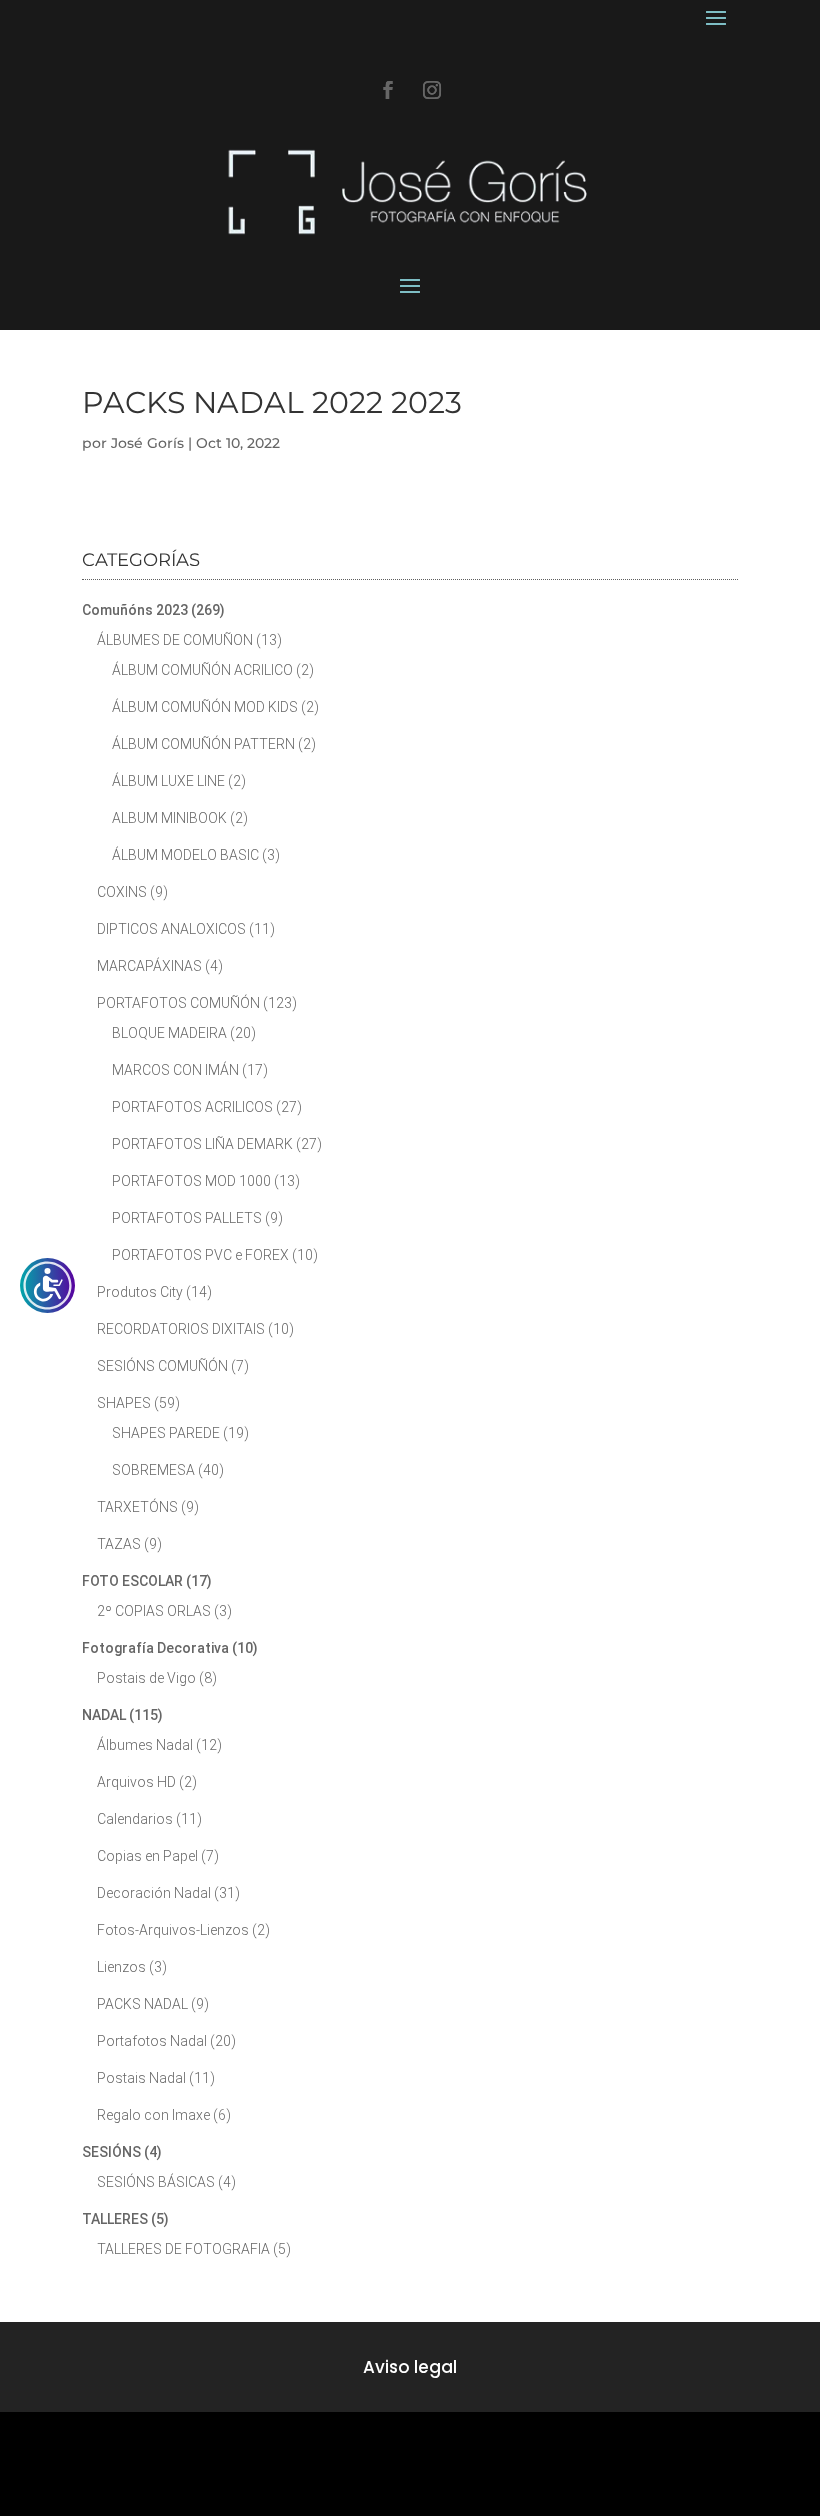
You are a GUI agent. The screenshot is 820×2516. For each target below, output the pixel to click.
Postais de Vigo (146, 1678)
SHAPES (124, 1403)
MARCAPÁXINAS (149, 966)
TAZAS (119, 1544)
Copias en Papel (147, 1856)
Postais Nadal (141, 2078)
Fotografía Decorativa (155, 1648)
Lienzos (121, 1967)
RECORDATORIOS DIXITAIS (181, 1329)
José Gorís (147, 443)
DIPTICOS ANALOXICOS (171, 929)
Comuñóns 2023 (135, 610)
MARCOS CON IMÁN (175, 1070)
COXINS (122, 892)
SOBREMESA (153, 1470)
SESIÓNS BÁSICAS (156, 2182)
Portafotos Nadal (152, 2041)
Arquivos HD (136, 1782)
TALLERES (115, 2219)
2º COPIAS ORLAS (154, 1611)
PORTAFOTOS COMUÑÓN (178, 1003)
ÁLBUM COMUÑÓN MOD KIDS (205, 707)
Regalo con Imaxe (153, 2115)
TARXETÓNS (137, 1507)
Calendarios (135, 1819)
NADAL (104, 1715)
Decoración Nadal (154, 1893)
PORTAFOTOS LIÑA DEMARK (202, 1144)
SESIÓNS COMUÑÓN (162, 1366)
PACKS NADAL (142, 2004)
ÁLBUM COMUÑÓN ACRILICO (202, 670)
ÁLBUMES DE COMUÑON (175, 640)
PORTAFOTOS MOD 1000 (191, 1181)
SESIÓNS (111, 2152)
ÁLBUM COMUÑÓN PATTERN (203, 744)
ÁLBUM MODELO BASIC (185, 855)
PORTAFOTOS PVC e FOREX (200, 1255)
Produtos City (140, 1292)
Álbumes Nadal (145, 1745)
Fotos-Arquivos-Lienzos (173, 1930)
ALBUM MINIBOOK (169, 818)
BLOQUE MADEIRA (169, 1033)
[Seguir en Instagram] (432, 90)
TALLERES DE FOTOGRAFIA (183, 2249)
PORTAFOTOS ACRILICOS (192, 1107)
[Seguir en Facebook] (388, 90)
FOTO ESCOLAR (132, 1581)
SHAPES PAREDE (166, 1433)
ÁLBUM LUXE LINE (168, 781)
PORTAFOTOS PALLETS (187, 1218)
